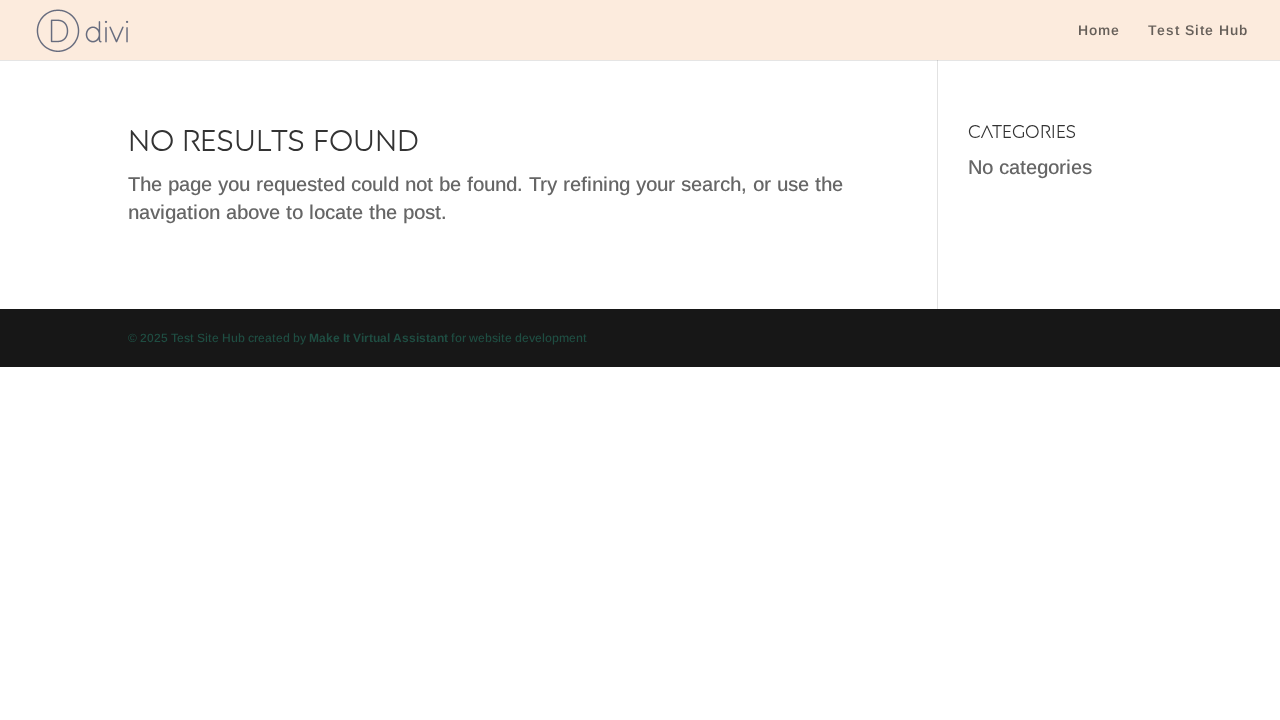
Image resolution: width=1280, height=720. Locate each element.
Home (1099, 30)
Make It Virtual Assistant (378, 338)
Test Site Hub (1198, 30)
